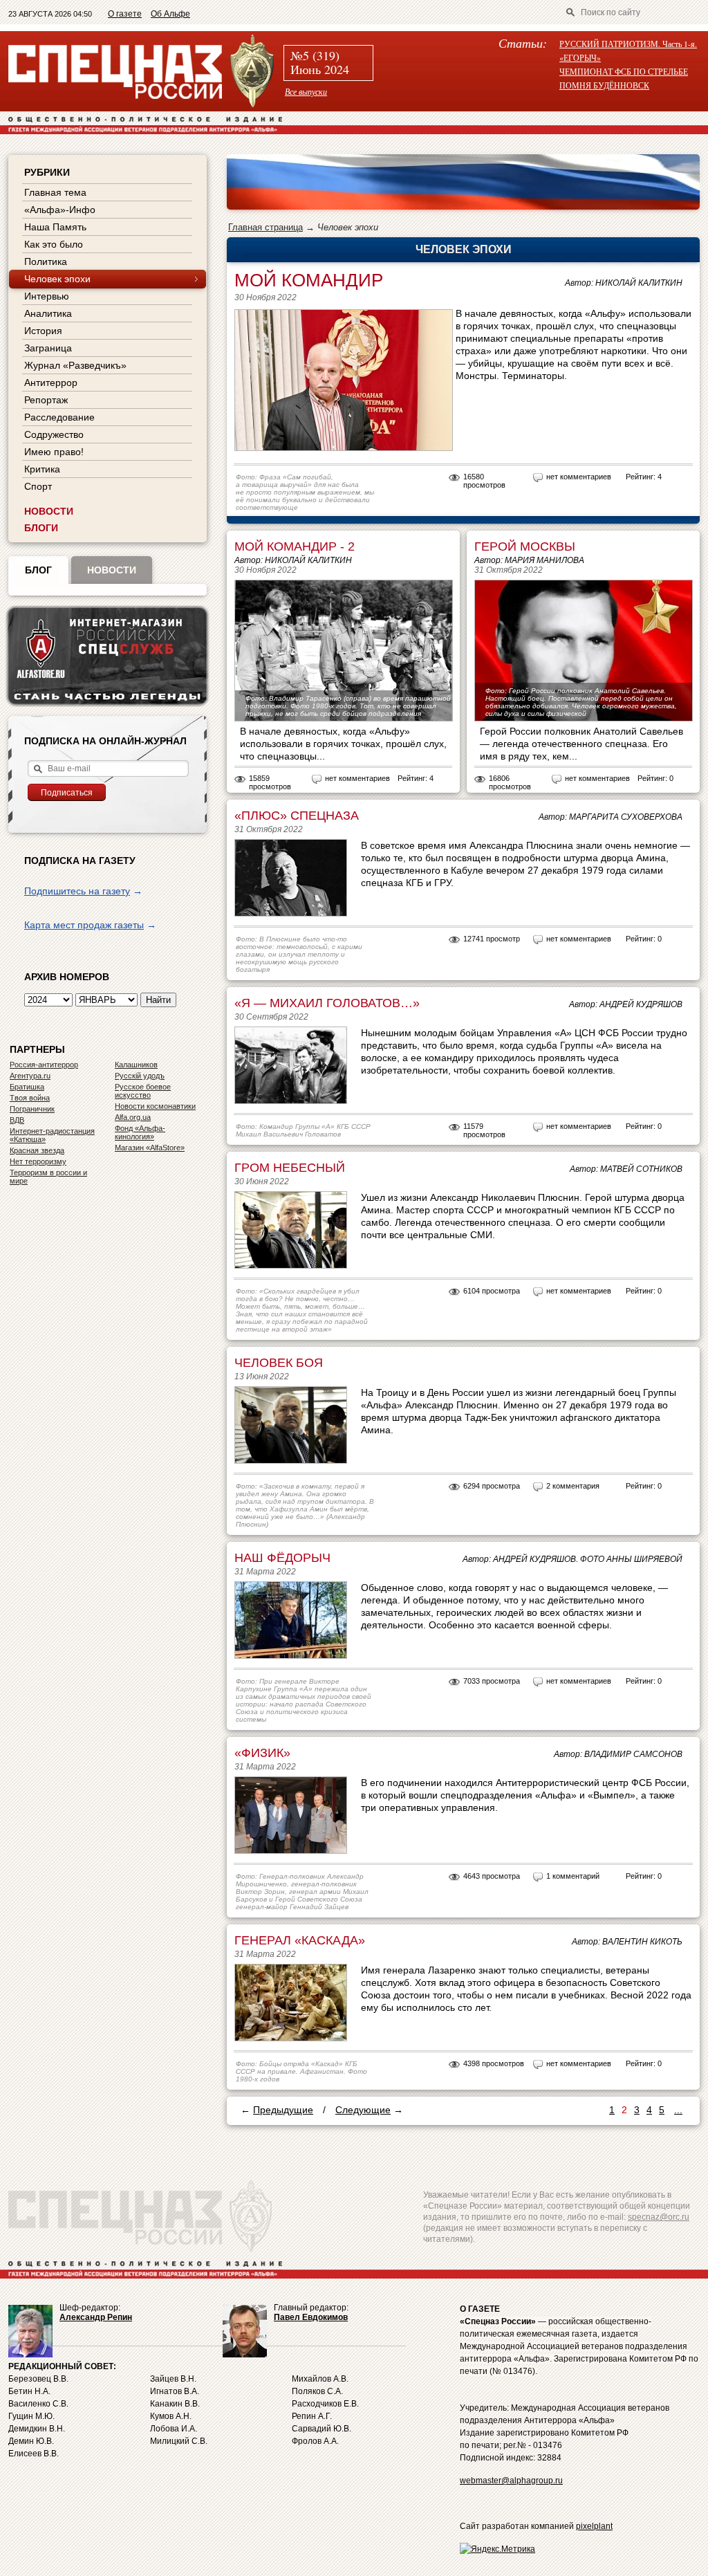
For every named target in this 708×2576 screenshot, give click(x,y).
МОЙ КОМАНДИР (309, 280)
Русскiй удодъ (140, 1076)
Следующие (363, 2110)
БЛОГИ (41, 528)
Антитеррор (51, 383)
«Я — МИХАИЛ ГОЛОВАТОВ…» (327, 1003)
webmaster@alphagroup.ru (511, 2481)
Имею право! (54, 452)
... (678, 2110)
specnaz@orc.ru (659, 2217)
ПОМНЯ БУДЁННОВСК (604, 85)
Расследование (59, 417)
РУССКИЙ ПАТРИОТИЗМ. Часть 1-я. (628, 44)
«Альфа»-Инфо (60, 210)
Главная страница (265, 227)
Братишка (27, 1087)
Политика (46, 261)
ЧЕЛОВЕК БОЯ (279, 1363)
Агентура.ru (30, 1076)
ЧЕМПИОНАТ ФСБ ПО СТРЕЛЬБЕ (624, 71)
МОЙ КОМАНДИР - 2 (295, 546)
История (43, 331)
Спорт (38, 486)
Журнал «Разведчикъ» (75, 365)
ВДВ (17, 1120)
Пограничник (32, 1109)
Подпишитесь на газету (77, 891)
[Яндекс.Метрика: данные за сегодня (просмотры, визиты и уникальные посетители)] (497, 2549)
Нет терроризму (38, 1161)
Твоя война (30, 1098)
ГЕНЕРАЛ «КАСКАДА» (300, 1940)
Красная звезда (37, 1150)
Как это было (54, 244)
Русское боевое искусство (143, 1091)
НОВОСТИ (49, 511)
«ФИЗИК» (262, 1753)
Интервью (47, 296)
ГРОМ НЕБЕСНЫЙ (290, 1168)
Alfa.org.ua (133, 1117)
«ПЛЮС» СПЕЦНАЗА (297, 816)
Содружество (54, 434)
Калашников (136, 1065)
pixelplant (594, 2526)
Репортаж (46, 400)
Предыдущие (283, 2110)
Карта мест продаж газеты (84, 925)
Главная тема (55, 192)
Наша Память (55, 227)
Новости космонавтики (155, 1106)
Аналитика (48, 313)
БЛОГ (38, 570)
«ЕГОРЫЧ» (580, 57)
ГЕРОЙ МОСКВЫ (525, 546)
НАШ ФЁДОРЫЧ (282, 1558)
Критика (42, 469)
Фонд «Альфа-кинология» (140, 1132)
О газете (125, 14)
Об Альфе (170, 14)
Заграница (48, 348)
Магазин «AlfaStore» (150, 1148)
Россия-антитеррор (44, 1065)
